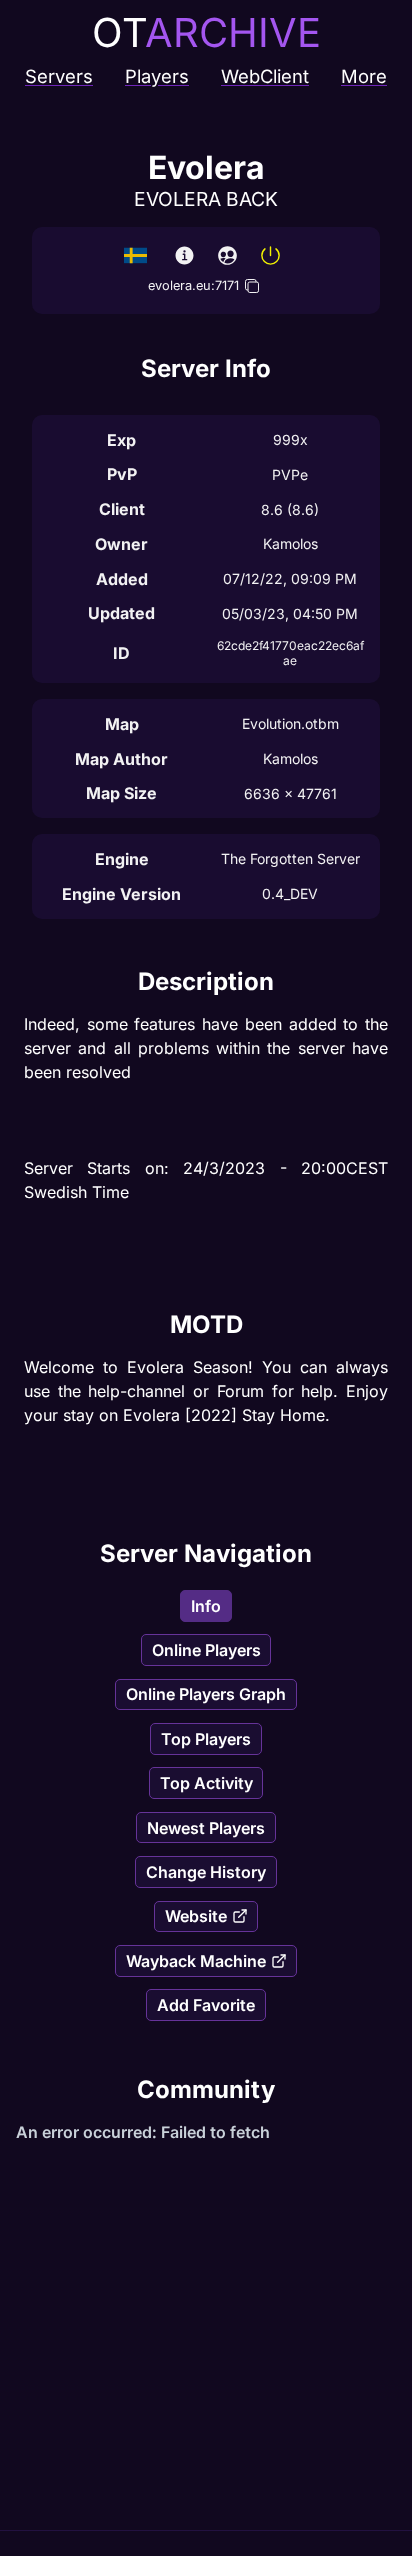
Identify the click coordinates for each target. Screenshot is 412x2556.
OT (206, 32)
